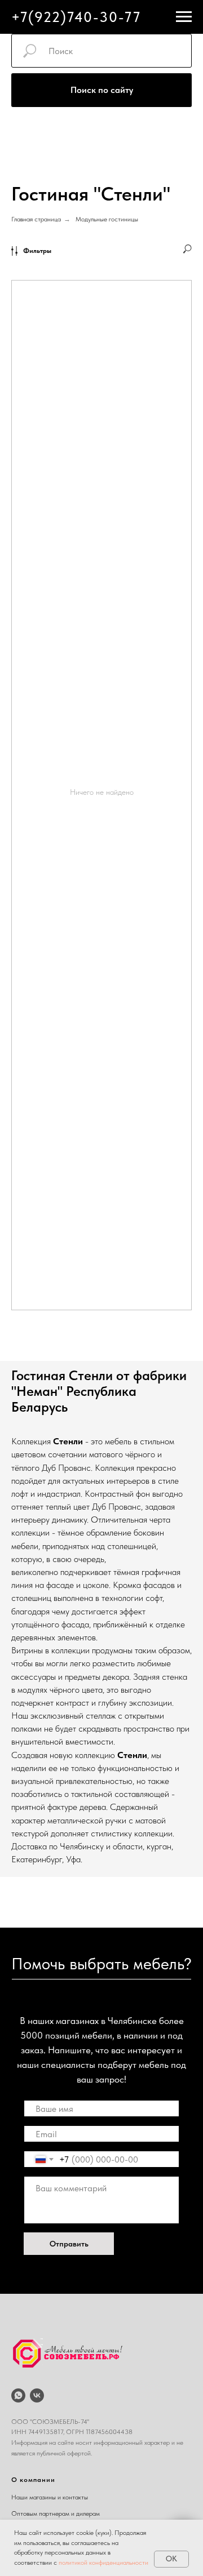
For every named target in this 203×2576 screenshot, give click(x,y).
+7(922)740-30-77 (76, 17)
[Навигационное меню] (184, 17)
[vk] (37, 2395)
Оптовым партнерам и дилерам (56, 2513)
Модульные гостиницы (107, 219)
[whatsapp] (18, 2395)
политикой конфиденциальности (103, 2562)
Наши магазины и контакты (50, 2497)
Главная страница (36, 219)
